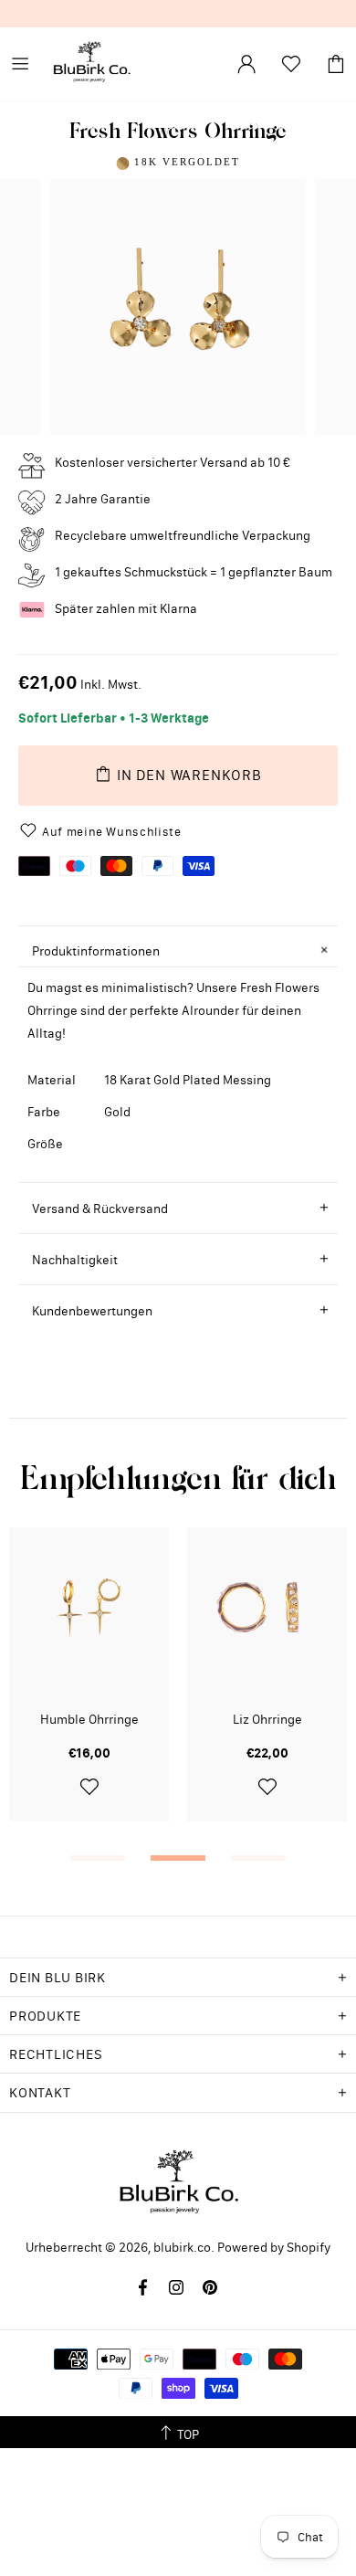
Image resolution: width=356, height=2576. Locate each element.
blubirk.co (91, 64)
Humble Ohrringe (89, 1719)
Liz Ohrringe (267, 1719)
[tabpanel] (89, 1688)
